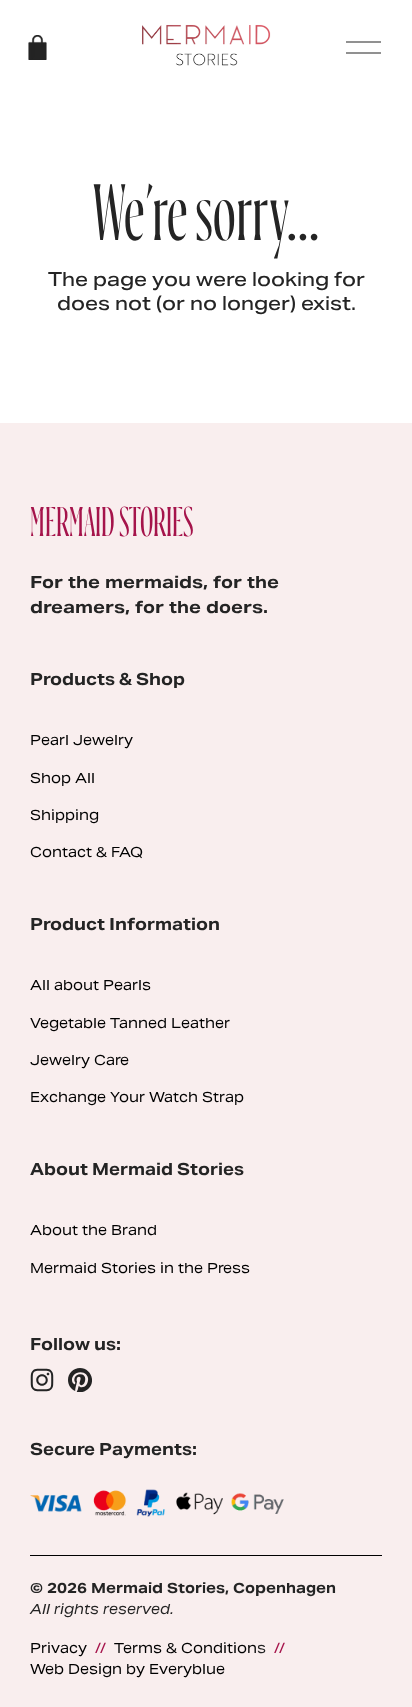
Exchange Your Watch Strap (137, 1097)
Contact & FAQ (86, 852)
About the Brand (93, 1230)
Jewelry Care (79, 1060)
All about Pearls (90, 985)
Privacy (58, 1648)
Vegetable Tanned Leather (130, 1023)
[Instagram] (42, 1380)
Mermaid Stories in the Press (140, 1268)
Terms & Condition (185, 1648)
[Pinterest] (80, 1380)
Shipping (64, 815)
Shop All (62, 778)
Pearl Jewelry (81, 740)
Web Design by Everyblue (127, 1669)
